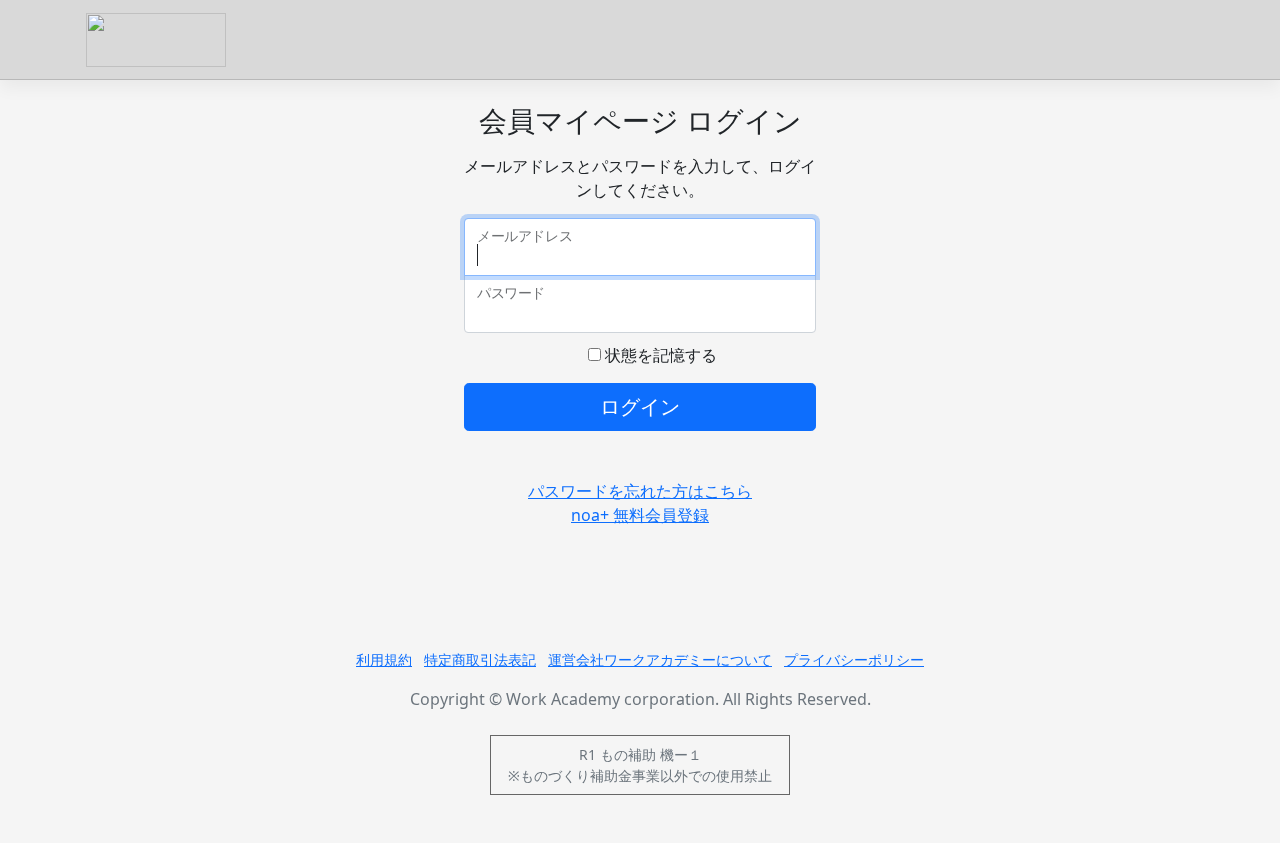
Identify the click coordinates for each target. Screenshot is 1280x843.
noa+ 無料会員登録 (640, 515)
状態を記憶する (659, 355)
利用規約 (384, 659)
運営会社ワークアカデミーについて (660, 659)
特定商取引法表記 (480, 659)
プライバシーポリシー (854, 659)
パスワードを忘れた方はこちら (640, 491)
